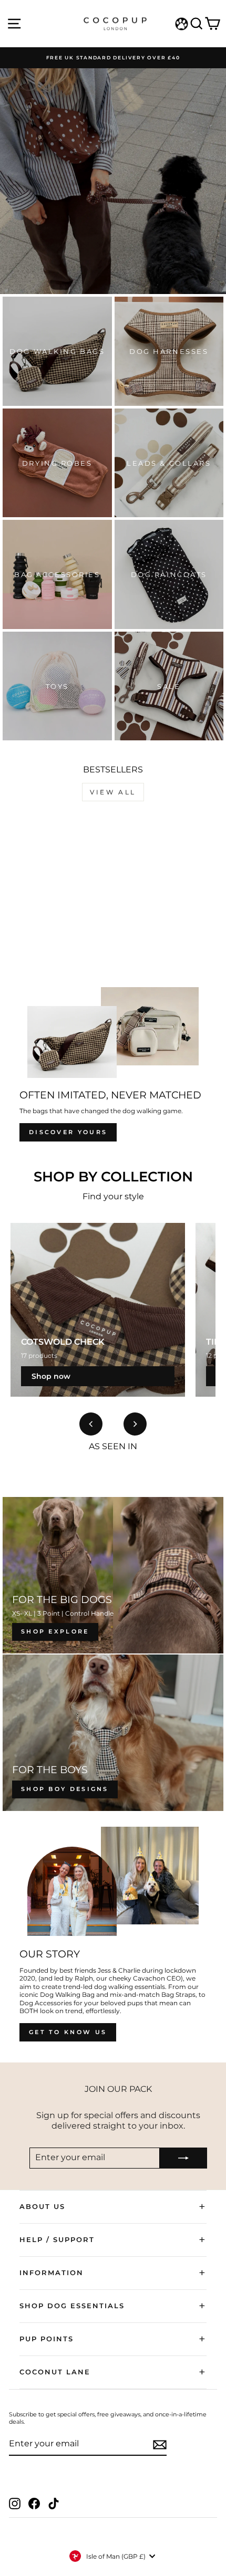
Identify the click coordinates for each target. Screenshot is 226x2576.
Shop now (51, 1376)
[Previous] (91, 1424)
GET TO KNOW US (68, 2032)
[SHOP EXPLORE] (113, 1575)
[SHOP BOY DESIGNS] (113, 1733)
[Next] (135, 1424)
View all (113, 792)
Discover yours (68, 1132)
